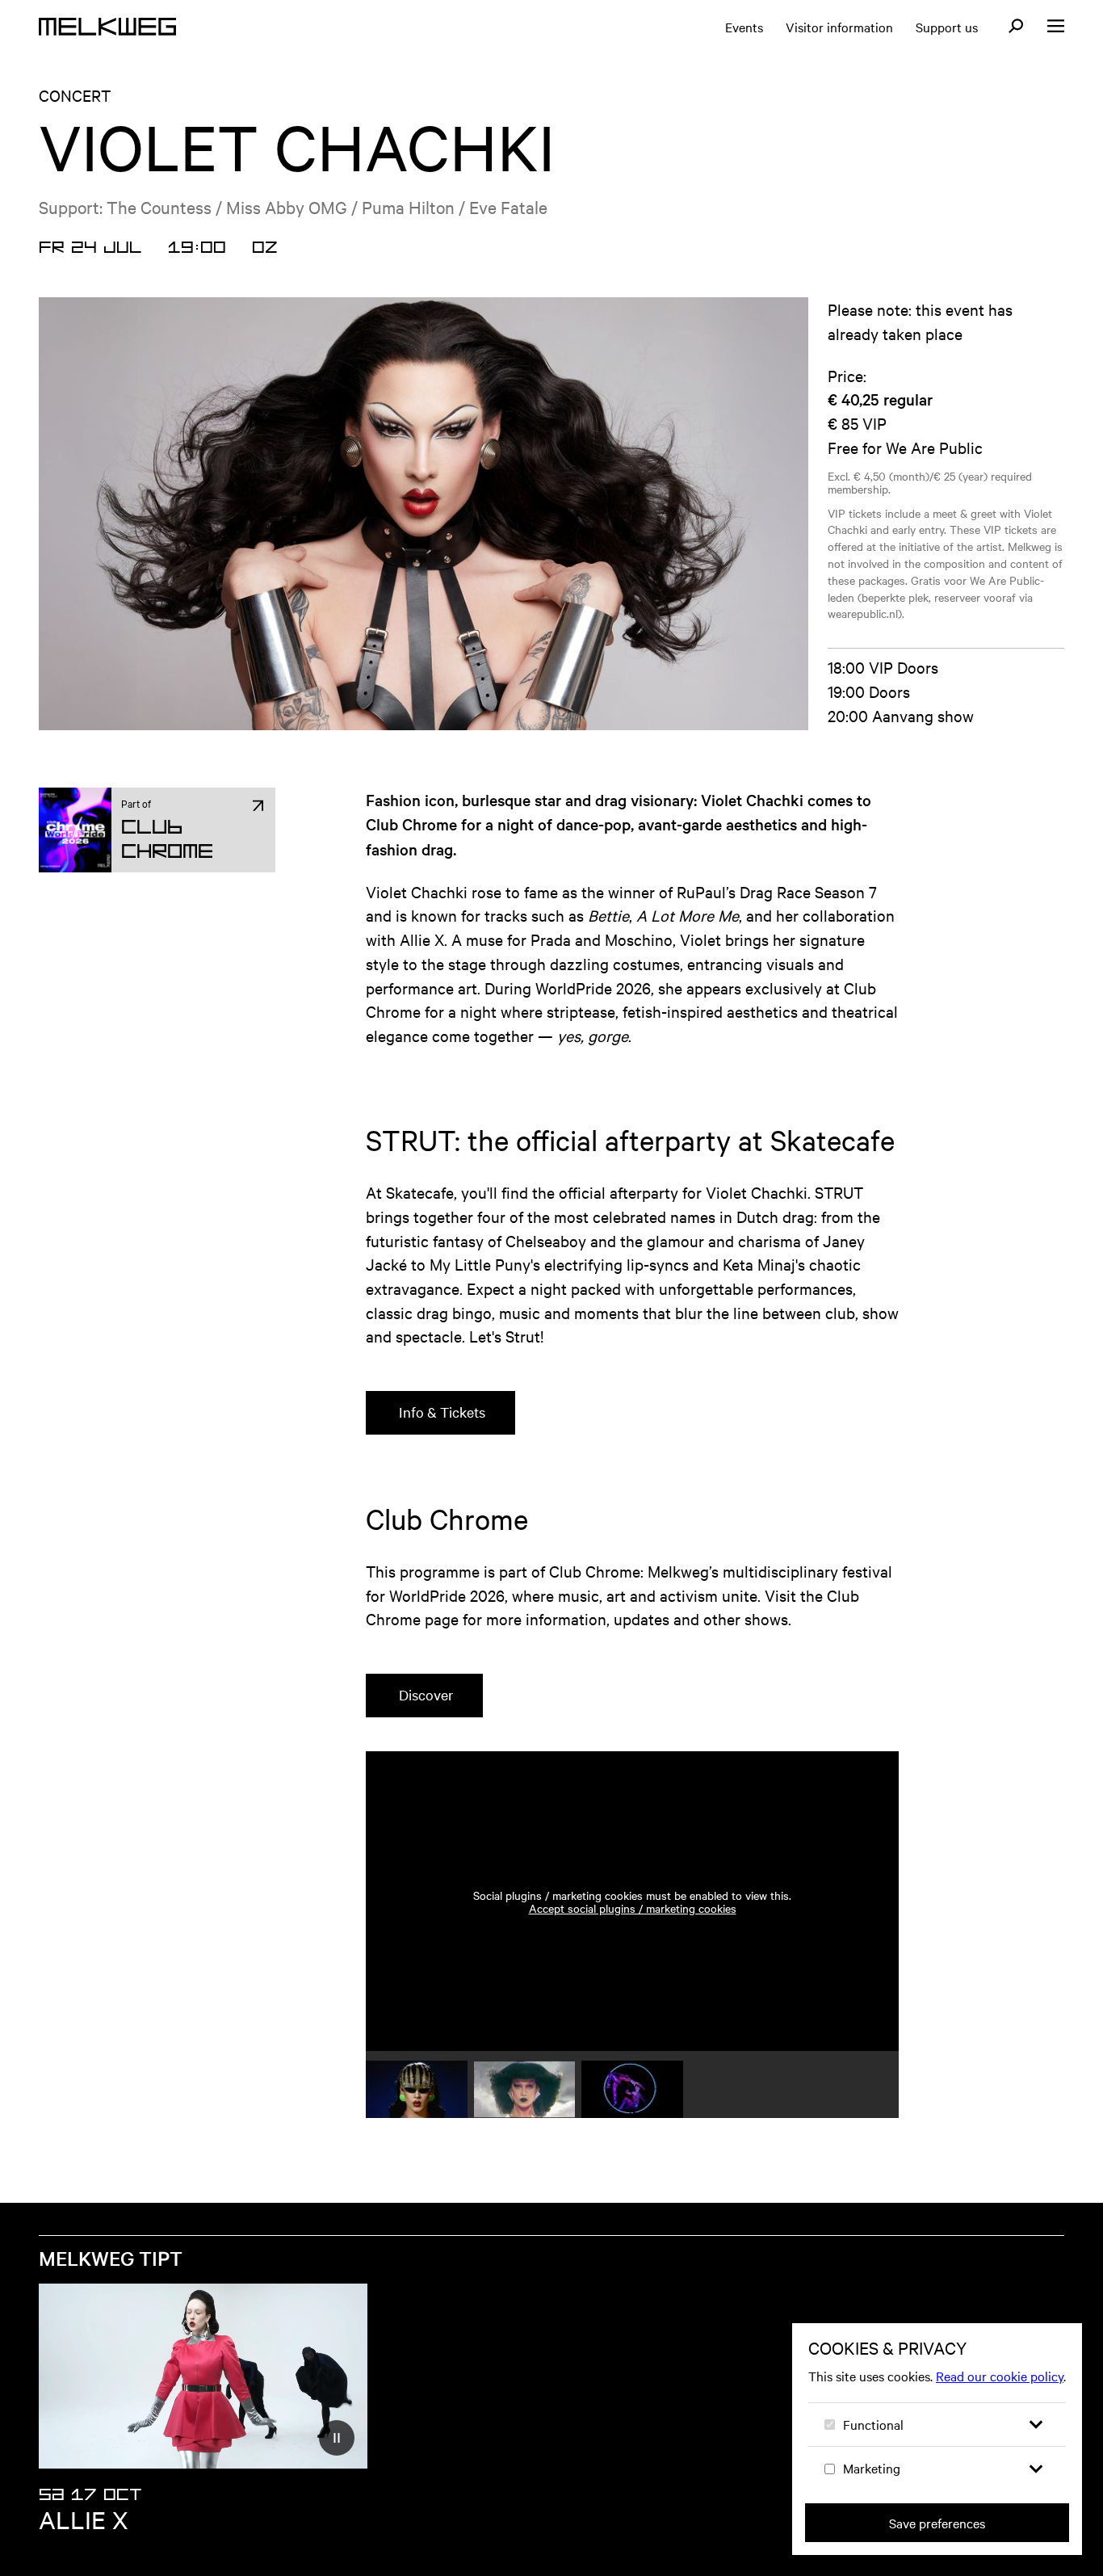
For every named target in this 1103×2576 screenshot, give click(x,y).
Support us (947, 27)
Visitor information (839, 27)
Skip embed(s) (820, 1706)
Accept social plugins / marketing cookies (633, 1908)
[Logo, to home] (107, 27)
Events (744, 27)
